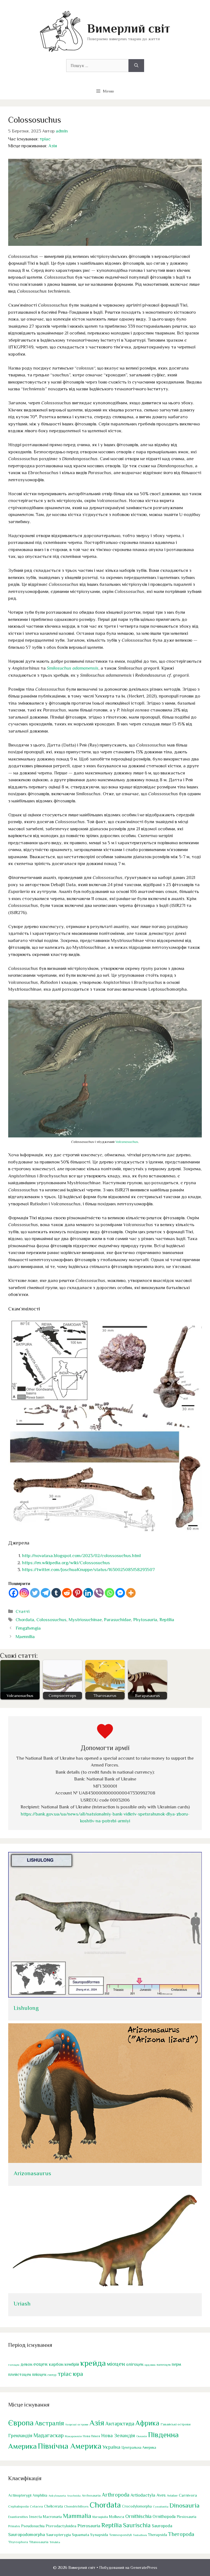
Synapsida (99, 2535)
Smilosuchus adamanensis (73, 668)
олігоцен (135, 2364)
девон (26, 2364)
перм (176, 2364)
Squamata (81, 2535)
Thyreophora (18, 2542)
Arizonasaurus (32, 2173)
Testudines (140, 2535)
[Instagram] (24, 1593)
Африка (147, 2423)
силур (52, 2375)
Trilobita (55, 2542)
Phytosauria (145, 1620)
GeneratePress (144, 2567)
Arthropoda (116, 2495)
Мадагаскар (49, 2435)
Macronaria (52, 2517)
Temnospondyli (120, 2535)
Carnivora (188, 2495)
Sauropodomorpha (27, 2535)
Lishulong (26, 2008)
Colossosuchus (51, 1620)
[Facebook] (14, 1593)
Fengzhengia (28, 1628)
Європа (21, 2423)
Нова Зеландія (118, 2435)
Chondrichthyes (76, 2506)
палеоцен (164, 2365)
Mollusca (117, 2517)
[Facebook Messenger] (120, 1593)
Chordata (25, 1620)
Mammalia (77, 2516)
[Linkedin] (88, 1593)
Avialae (172, 2496)
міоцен (116, 2364)
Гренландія (20, 2436)
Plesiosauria (186, 2517)
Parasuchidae (117, 1620)
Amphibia (40, 2495)
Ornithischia (138, 2516)
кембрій (72, 2364)
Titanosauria (39, 2542)
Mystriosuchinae (85, 1620)
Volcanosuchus (127, 1142)
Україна (111, 2447)
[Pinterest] (78, 1593)
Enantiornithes (18, 2517)
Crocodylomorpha (137, 2506)
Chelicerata (53, 2506)
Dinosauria (185, 2505)
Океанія (142, 2436)
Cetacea (36, 2506)
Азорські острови (77, 2424)
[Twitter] (35, 1593)
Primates (14, 2526)
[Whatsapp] (110, 1593)
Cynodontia (161, 2506)
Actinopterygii (20, 2495)
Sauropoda (162, 2526)
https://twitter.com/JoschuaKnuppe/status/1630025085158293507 (88, 1570)
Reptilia (167, 1620)
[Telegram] (46, 1593)
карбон (56, 2364)
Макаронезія (73, 2436)
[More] (131, 1593)
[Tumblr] (56, 1593)
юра (78, 2374)
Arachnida (74, 2496)
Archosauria (91, 2496)
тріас (45, 139)
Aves (161, 2495)
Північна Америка (70, 2446)
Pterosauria (89, 2526)
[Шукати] (136, 66)
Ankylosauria (57, 2496)
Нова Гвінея (91, 2436)
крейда (93, 2363)
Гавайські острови (176, 2424)
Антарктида (120, 2424)
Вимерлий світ (129, 28)
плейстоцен (20, 2374)
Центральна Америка (139, 2447)
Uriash (22, 2304)
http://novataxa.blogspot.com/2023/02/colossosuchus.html (81, 1556)
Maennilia (25, 1637)
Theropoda (181, 2534)
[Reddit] (67, 1593)
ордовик (150, 2365)
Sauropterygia (59, 2535)
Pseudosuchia (33, 2526)
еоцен (40, 2364)
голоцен (14, 2365)
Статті (23, 1611)
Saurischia (137, 2525)
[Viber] (99, 1593)
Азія (53, 146)
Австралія (49, 2423)
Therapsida (157, 2535)
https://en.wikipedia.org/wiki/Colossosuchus (66, 1563)
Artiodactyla (143, 2495)
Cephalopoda (18, 2506)
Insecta (35, 2517)
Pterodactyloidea (61, 2526)
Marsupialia (100, 2517)
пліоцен (39, 2374)
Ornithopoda (164, 2516)
